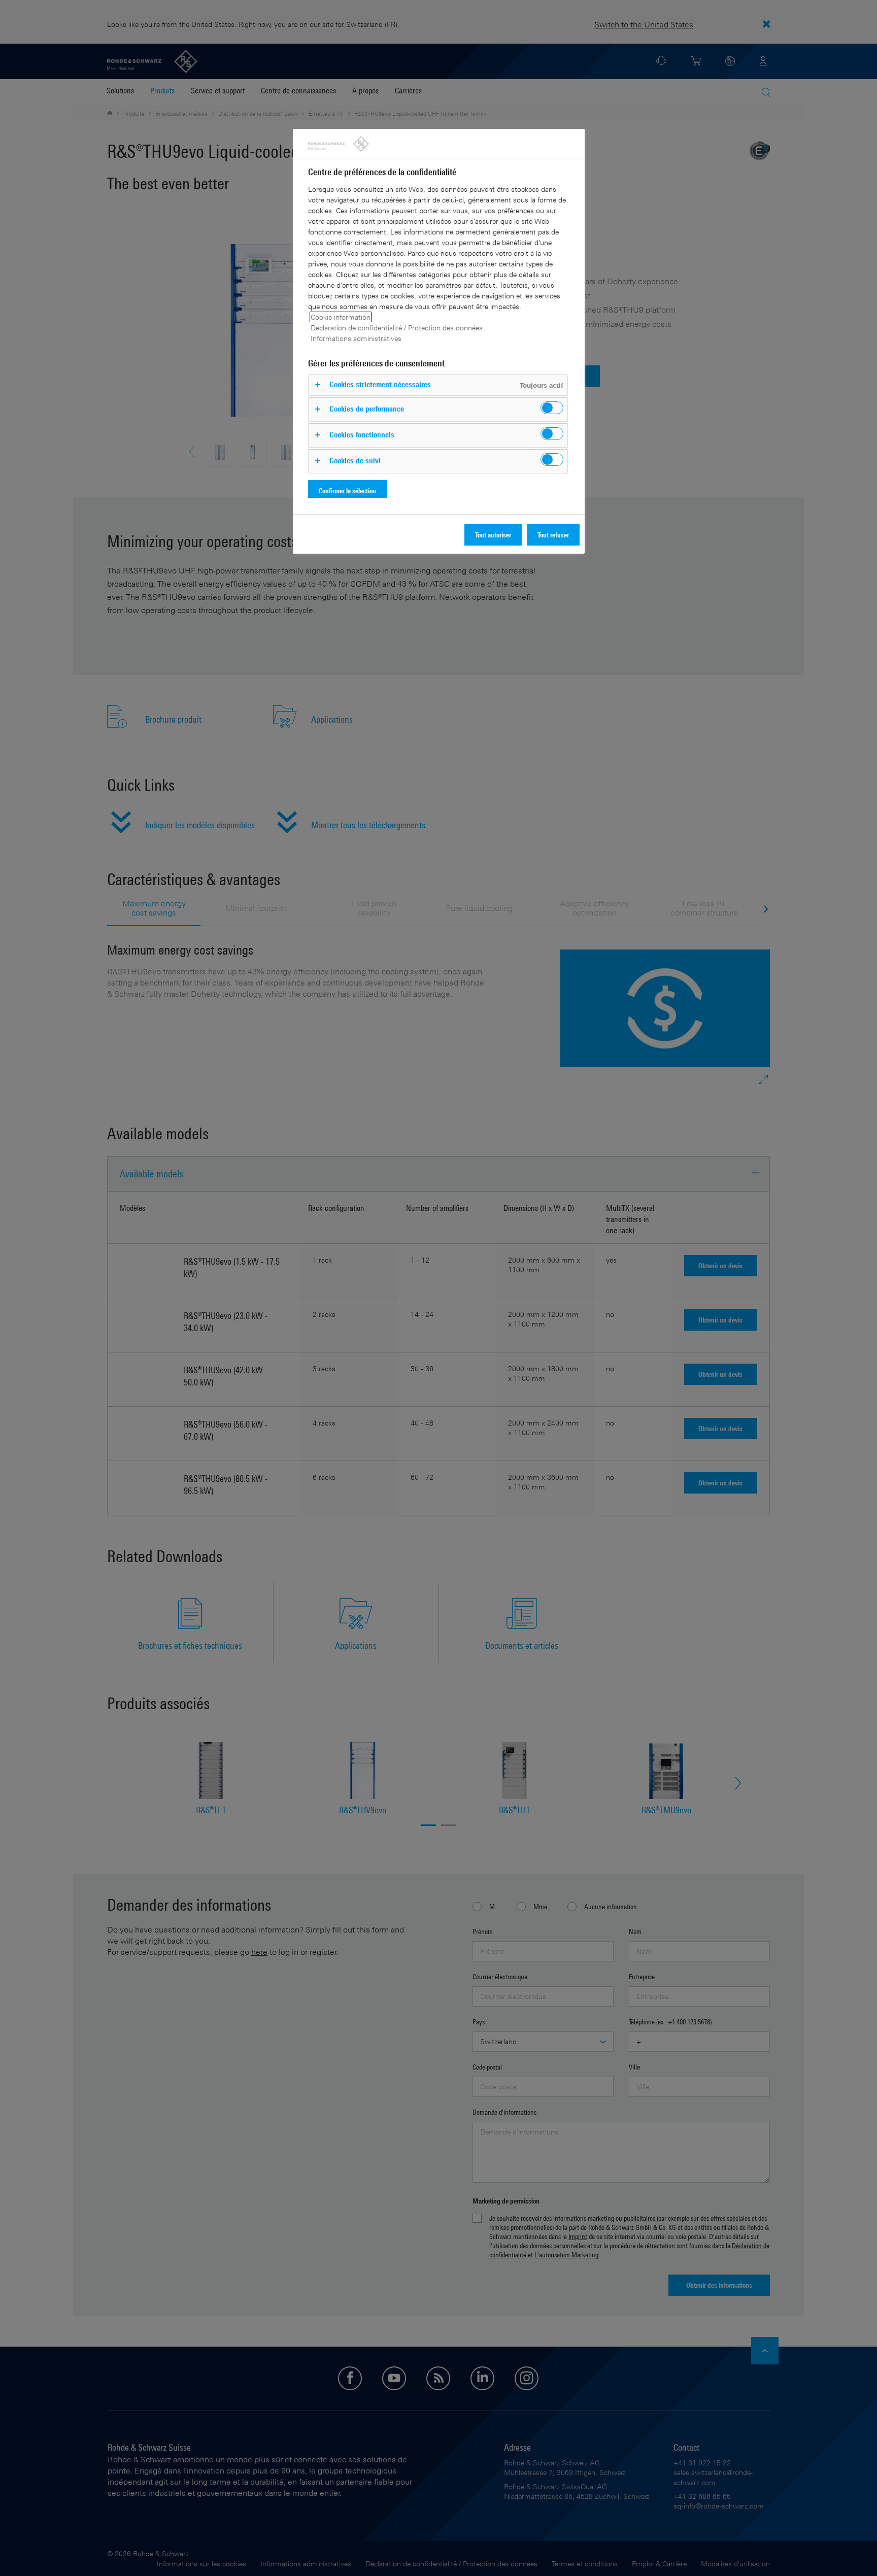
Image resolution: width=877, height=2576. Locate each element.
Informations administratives (356, 338)
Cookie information (341, 317)
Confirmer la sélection (347, 490)
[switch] (552, 408)
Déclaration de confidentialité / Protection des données (397, 328)
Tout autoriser (493, 535)
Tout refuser (553, 535)
